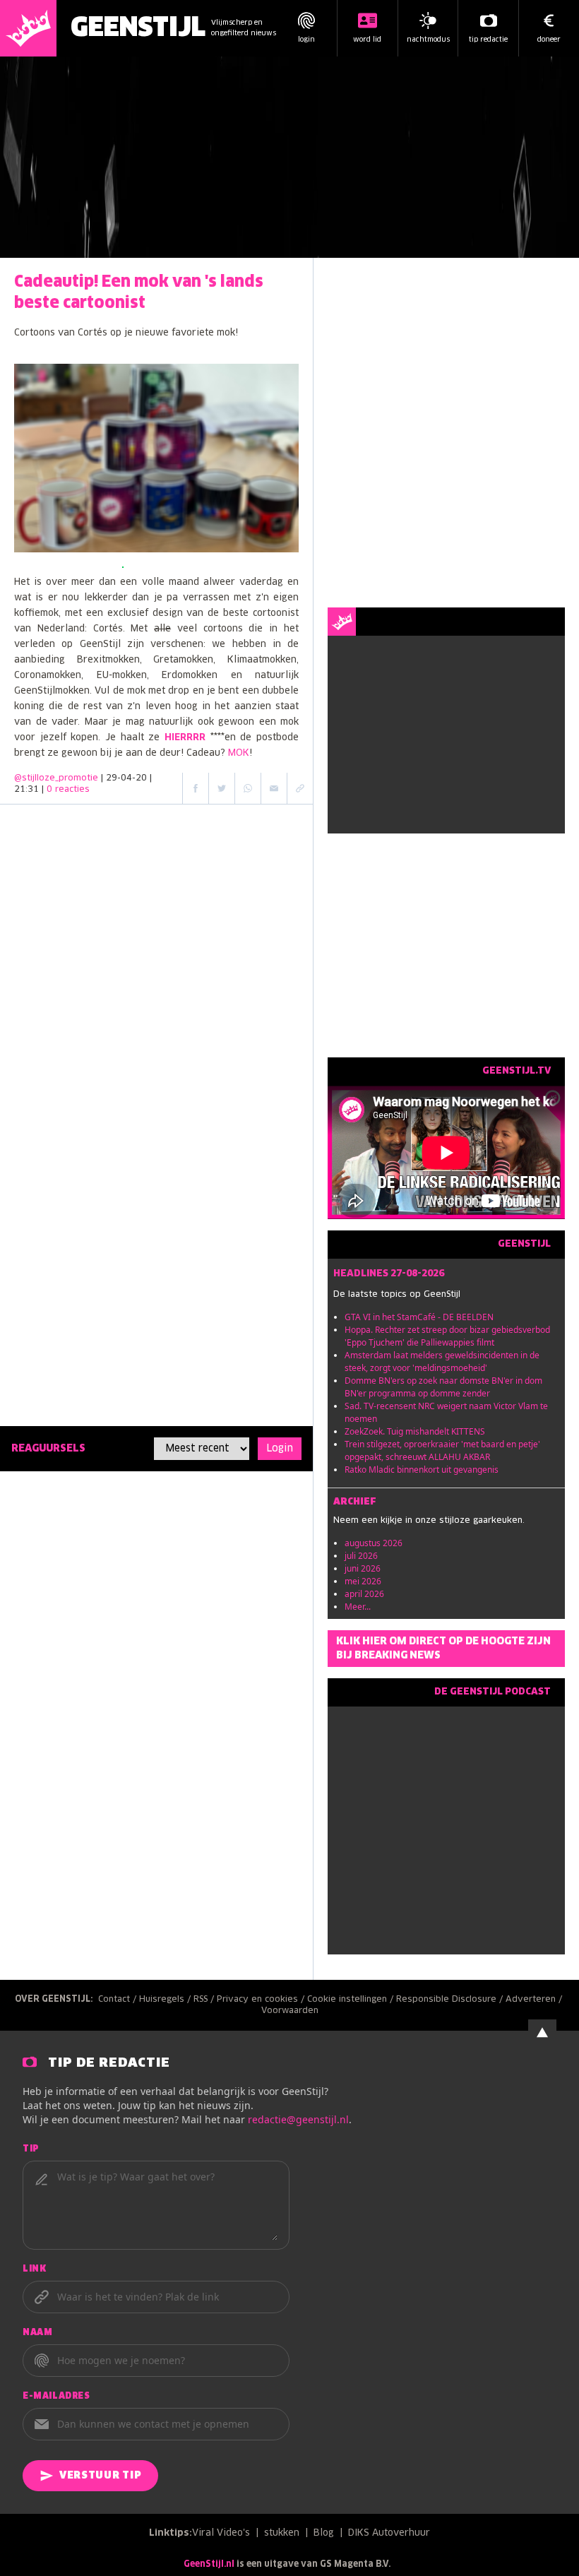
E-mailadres (56, 2397)
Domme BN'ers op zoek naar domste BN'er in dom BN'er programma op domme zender (443, 1387)
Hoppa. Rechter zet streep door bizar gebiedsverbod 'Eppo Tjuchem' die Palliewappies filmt (447, 1336)
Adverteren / (535, 2000)
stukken (282, 2533)
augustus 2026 (374, 1543)
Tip (31, 2149)
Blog (324, 2533)
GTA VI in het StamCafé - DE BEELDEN (419, 1317)
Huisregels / (166, 2000)
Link (34, 2269)
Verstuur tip (100, 2476)
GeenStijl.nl (209, 2565)
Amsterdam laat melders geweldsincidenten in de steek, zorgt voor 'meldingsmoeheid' (442, 1361)
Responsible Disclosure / (451, 2000)
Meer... (358, 1607)
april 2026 (364, 1594)
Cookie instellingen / (352, 2000)
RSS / (205, 2000)
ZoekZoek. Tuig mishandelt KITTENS (415, 1431)
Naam (37, 2333)
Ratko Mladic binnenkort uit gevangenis (422, 1470)
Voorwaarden (290, 2011)
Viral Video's (221, 2533)
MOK (239, 753)
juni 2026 (363, 1568)
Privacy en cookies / (262, 2000)
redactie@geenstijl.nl (298, 2119)
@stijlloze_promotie (56, 778)
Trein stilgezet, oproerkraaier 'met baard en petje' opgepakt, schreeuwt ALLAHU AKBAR (442, 1450)
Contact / (119, 2000)
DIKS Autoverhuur (389, 2533)
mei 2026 (363, 1581)
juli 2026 (361, 1556)
